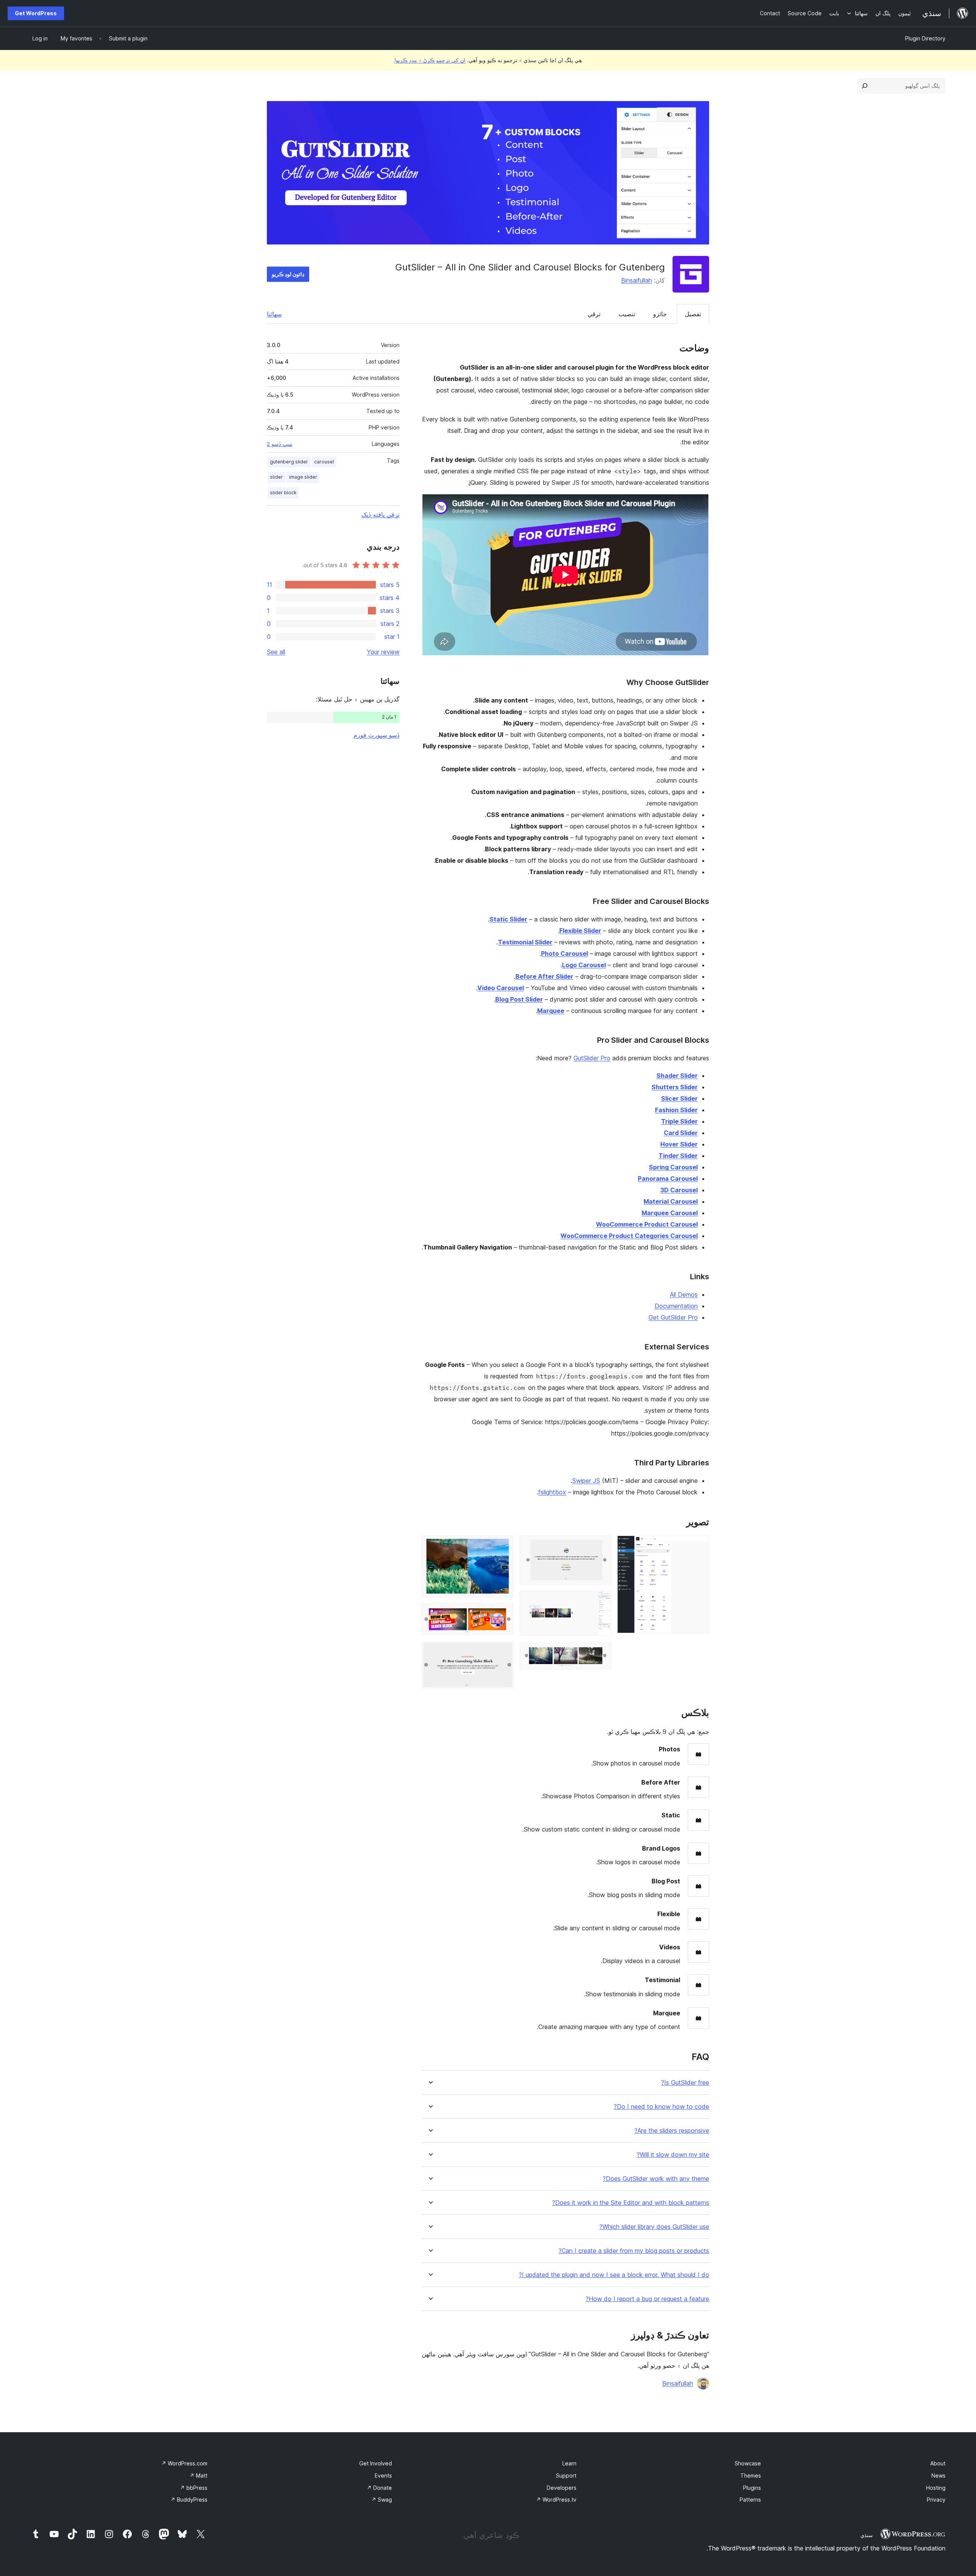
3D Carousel (679, 1190)
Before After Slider (544, 976)
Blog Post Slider (519, 999)
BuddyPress (189, 2500)
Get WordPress (36, 13)
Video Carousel (501, 988)
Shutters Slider (675, 1087)
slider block (283, 493)
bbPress (194, 2488)
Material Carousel (671, 1201)
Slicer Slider (679, 1098)
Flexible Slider (580, 931)
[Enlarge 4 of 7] (601, 1652)
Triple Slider (679, 1121)
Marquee (551, 1011)
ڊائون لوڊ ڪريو (288, 274)
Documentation (676, 1306)
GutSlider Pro (592, 1058)
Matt (198, 2476)
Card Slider (681, 1133)
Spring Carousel (673, 1167)
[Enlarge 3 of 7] (601, 1601)
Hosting (936, 2488)
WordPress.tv (556, 2500)
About (938, 2463)
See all (276, 652)
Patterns (750, 2500)
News (938, 2476)
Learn (569, 2463)
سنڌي (867, 2535)
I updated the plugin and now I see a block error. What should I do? (614, 2275)
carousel (324, 462)
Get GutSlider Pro (673, 1317)
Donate (379, 2488)
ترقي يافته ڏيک (380, 515)
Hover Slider (679, 1144)
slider (276, 477)
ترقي (594, 314)
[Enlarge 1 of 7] (699, 1546)
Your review (383, 652)
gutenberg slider (289, 462)
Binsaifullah (636, 280)
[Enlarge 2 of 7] (601, 1546)
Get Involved (376, 2463)
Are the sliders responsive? (672, 2131)
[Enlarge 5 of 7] (503, 1546)
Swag (382, 2500)
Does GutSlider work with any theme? (656, 2179)
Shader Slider (677, 1076)
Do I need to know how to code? (661, 2107)
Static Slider (508, 919)
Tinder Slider (678, 1156)
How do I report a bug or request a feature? (647, 2299)
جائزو (660, 314)
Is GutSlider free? (685, 2083)
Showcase (748, 2463)
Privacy (936, 2500)
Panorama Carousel (668, 1179)
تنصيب (627, 314)
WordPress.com (184, 2463)
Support (566, 2476)
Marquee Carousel (670, 1213)
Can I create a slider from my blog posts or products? (634, 2251)
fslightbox (552, 1492)
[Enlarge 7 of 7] (503, 1651)
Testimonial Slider (525, 942)
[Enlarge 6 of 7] (503, 1614)
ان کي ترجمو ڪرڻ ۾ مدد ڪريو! (430, 60)
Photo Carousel (564, 954)
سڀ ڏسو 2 (280, 444)
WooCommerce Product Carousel (647, 1224)
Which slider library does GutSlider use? (654, 2227)
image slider (303, 477)
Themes (751, 2476)
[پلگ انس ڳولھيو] (865, 86)
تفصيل (693, 314)
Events (383, 2476)
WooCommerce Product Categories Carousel (629, 1236)
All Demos (684, 1294)
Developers (562, 2488)
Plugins (752, 2488)
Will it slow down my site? (673, 2155)
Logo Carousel (584, 965)
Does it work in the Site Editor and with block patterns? (631, 2203)
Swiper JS (586, 1481)
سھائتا (274, 314)
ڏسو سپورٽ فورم (376, 735)
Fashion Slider (676, 1110)
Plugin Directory (925, 38)
